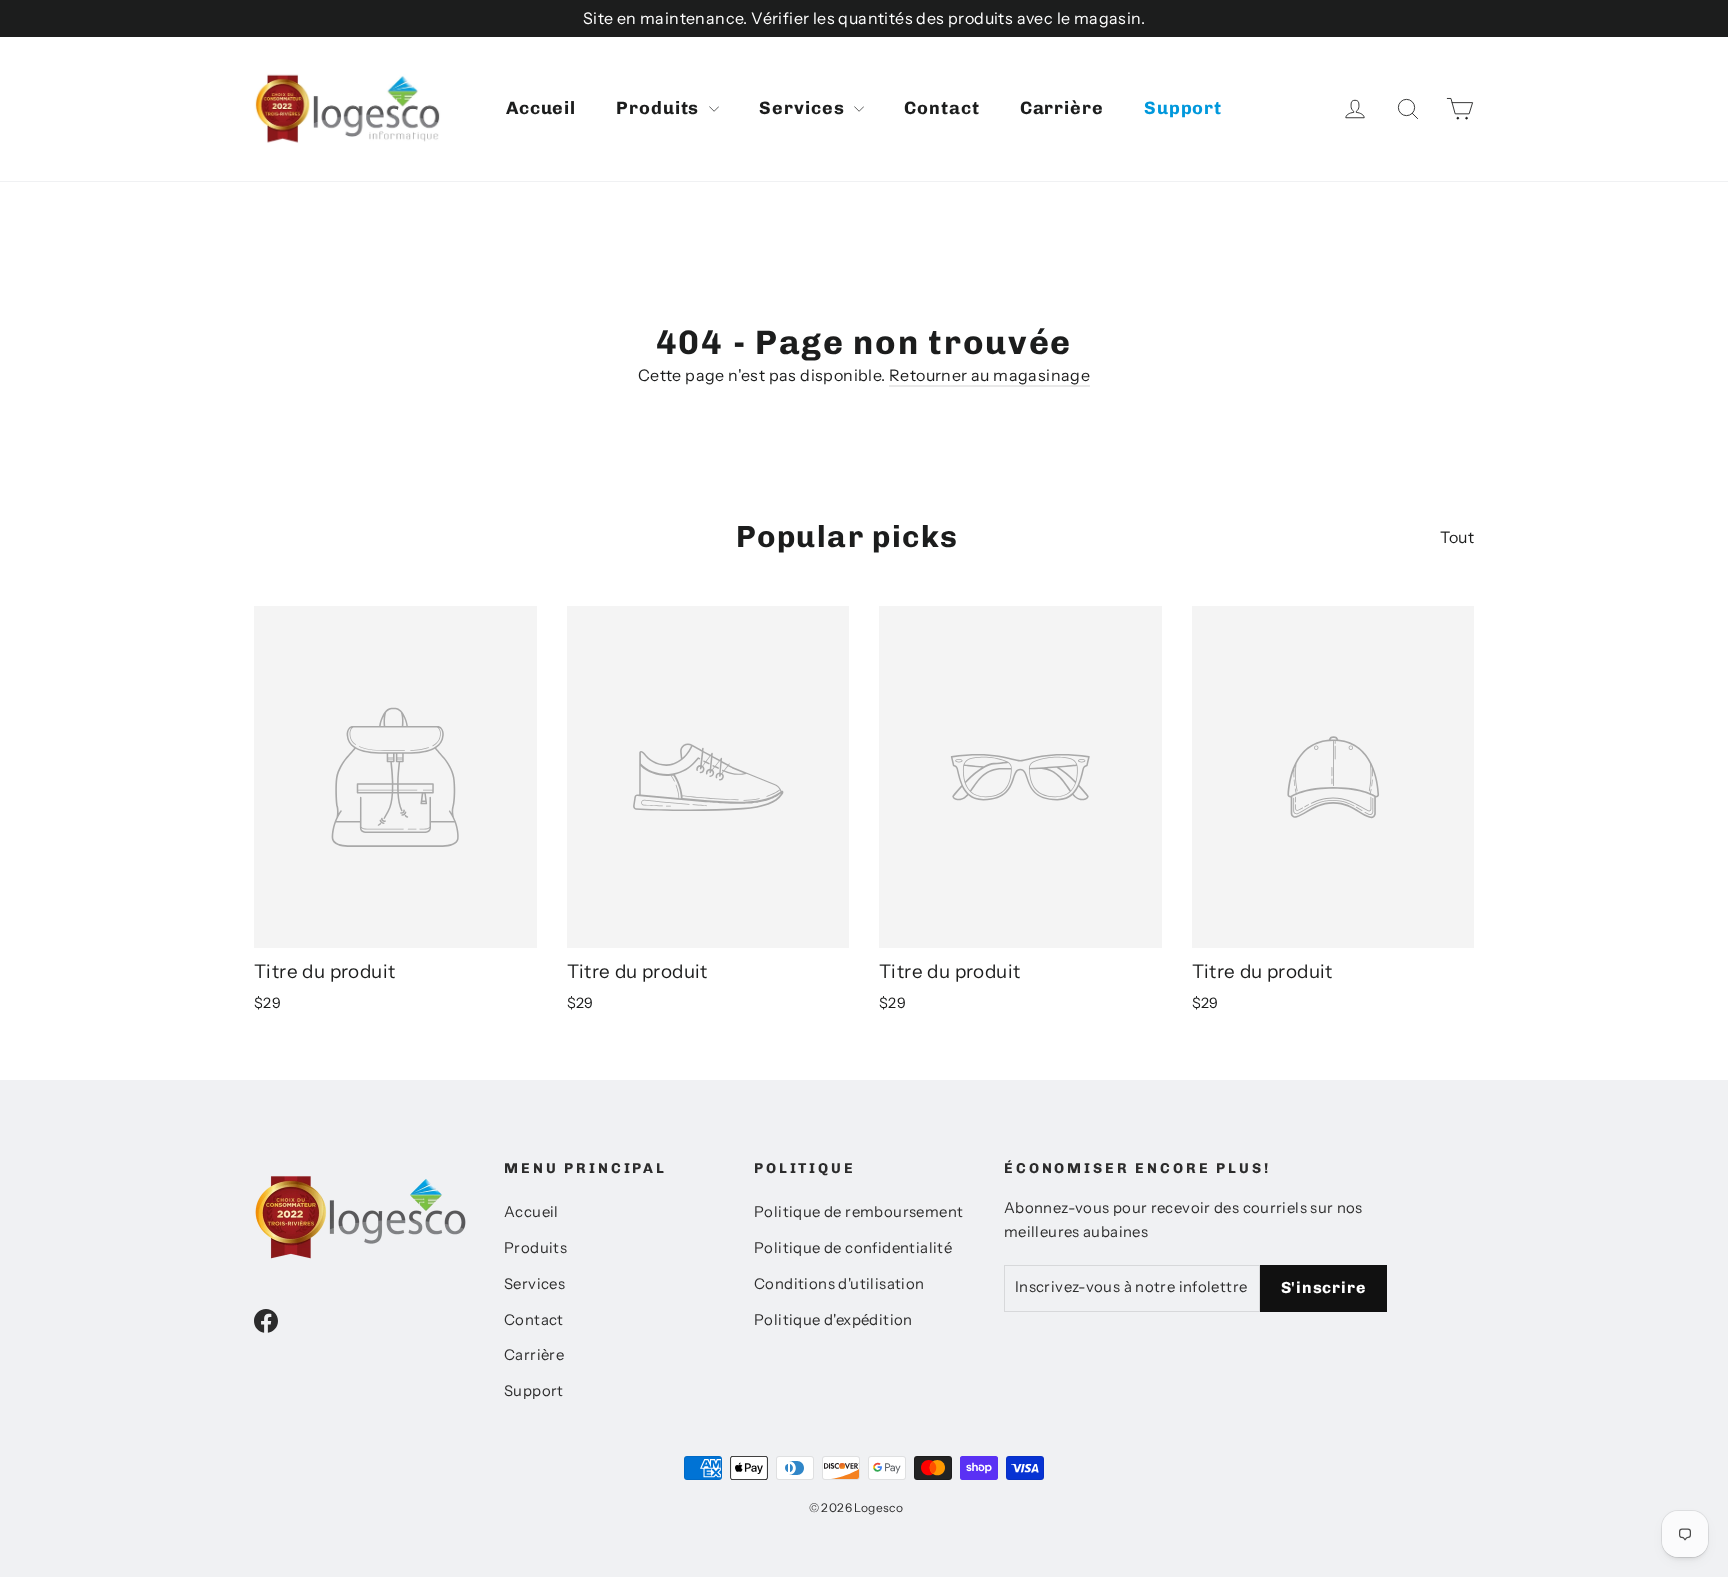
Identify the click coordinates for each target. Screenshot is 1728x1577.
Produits (660, 108)
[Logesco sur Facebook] (266, 1320)
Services (804, 108)
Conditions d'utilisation (839, 1284)
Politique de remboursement (858, 1212)
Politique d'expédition (833, 1320)
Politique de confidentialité (853, 1248)
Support (1183, 108)
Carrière (1062, 108)
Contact (941, 108)
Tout (1457, 537)
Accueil (541, 108)
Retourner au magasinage (989, 375)
